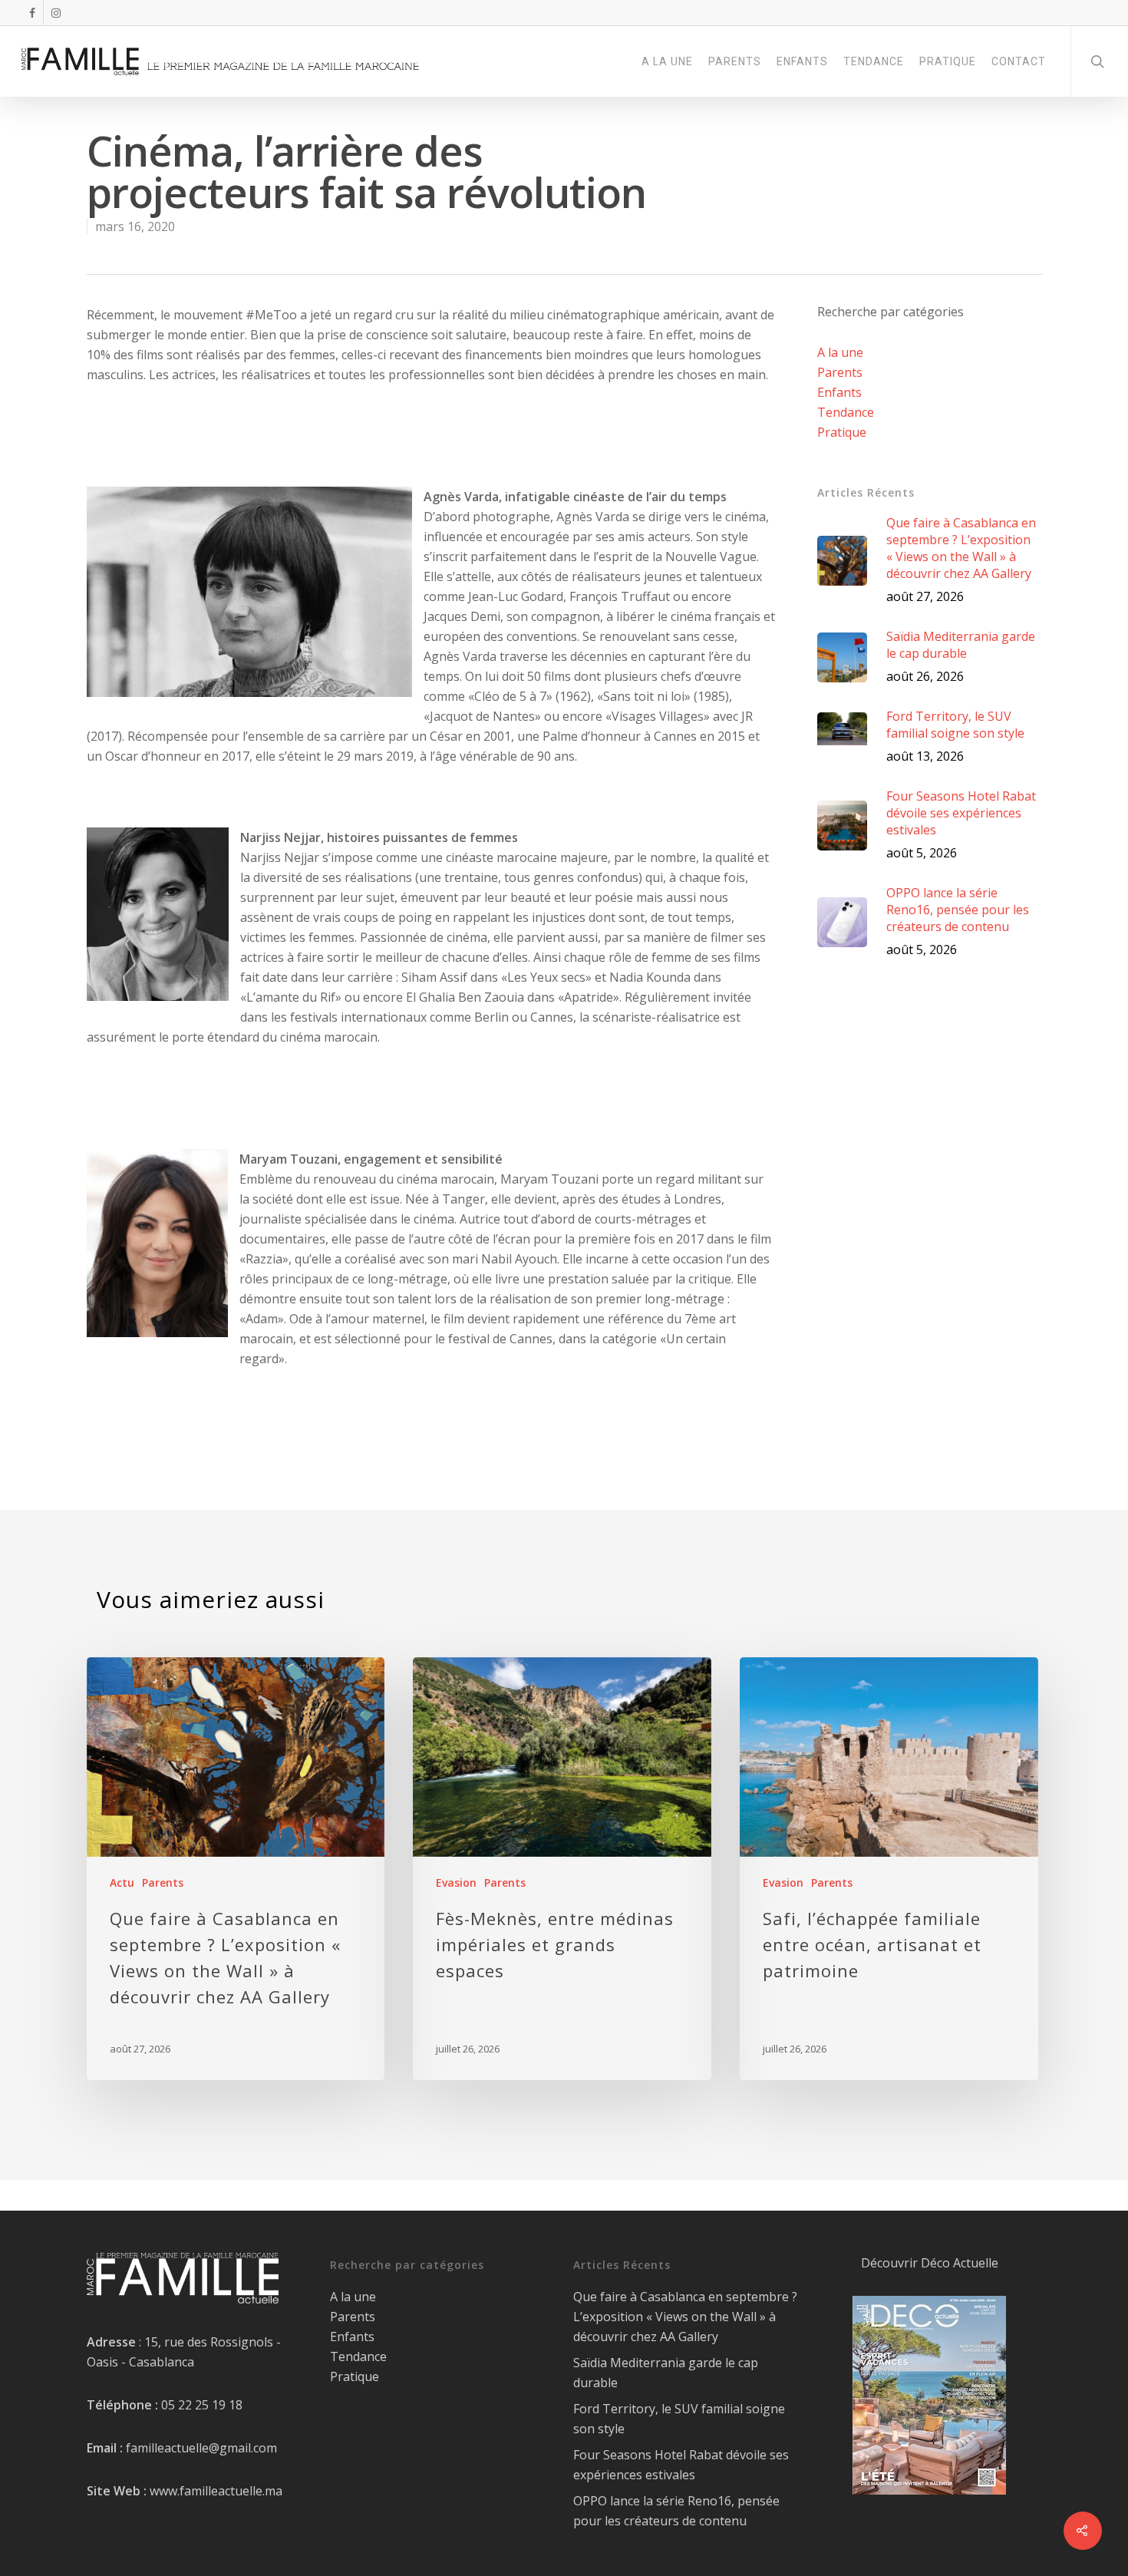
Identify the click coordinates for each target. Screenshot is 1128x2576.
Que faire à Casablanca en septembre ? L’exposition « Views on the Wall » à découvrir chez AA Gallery (685, 2317)
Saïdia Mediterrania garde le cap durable (666, 2373)
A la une (840, 352)
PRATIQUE (948, 61)
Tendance (846, 412)
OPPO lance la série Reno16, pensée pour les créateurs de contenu (676, 2511)
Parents (840, 372)
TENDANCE (874, 61)
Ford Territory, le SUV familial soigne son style (679, 2419)
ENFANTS (802, 61)
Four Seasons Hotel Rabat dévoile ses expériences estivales (681, 2465)
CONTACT (1019, 61)
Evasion (456, 1882)
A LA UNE (667, 61)
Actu (122, 1882)
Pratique (842, 432)
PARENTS (735, 61)
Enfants (839, 392)
